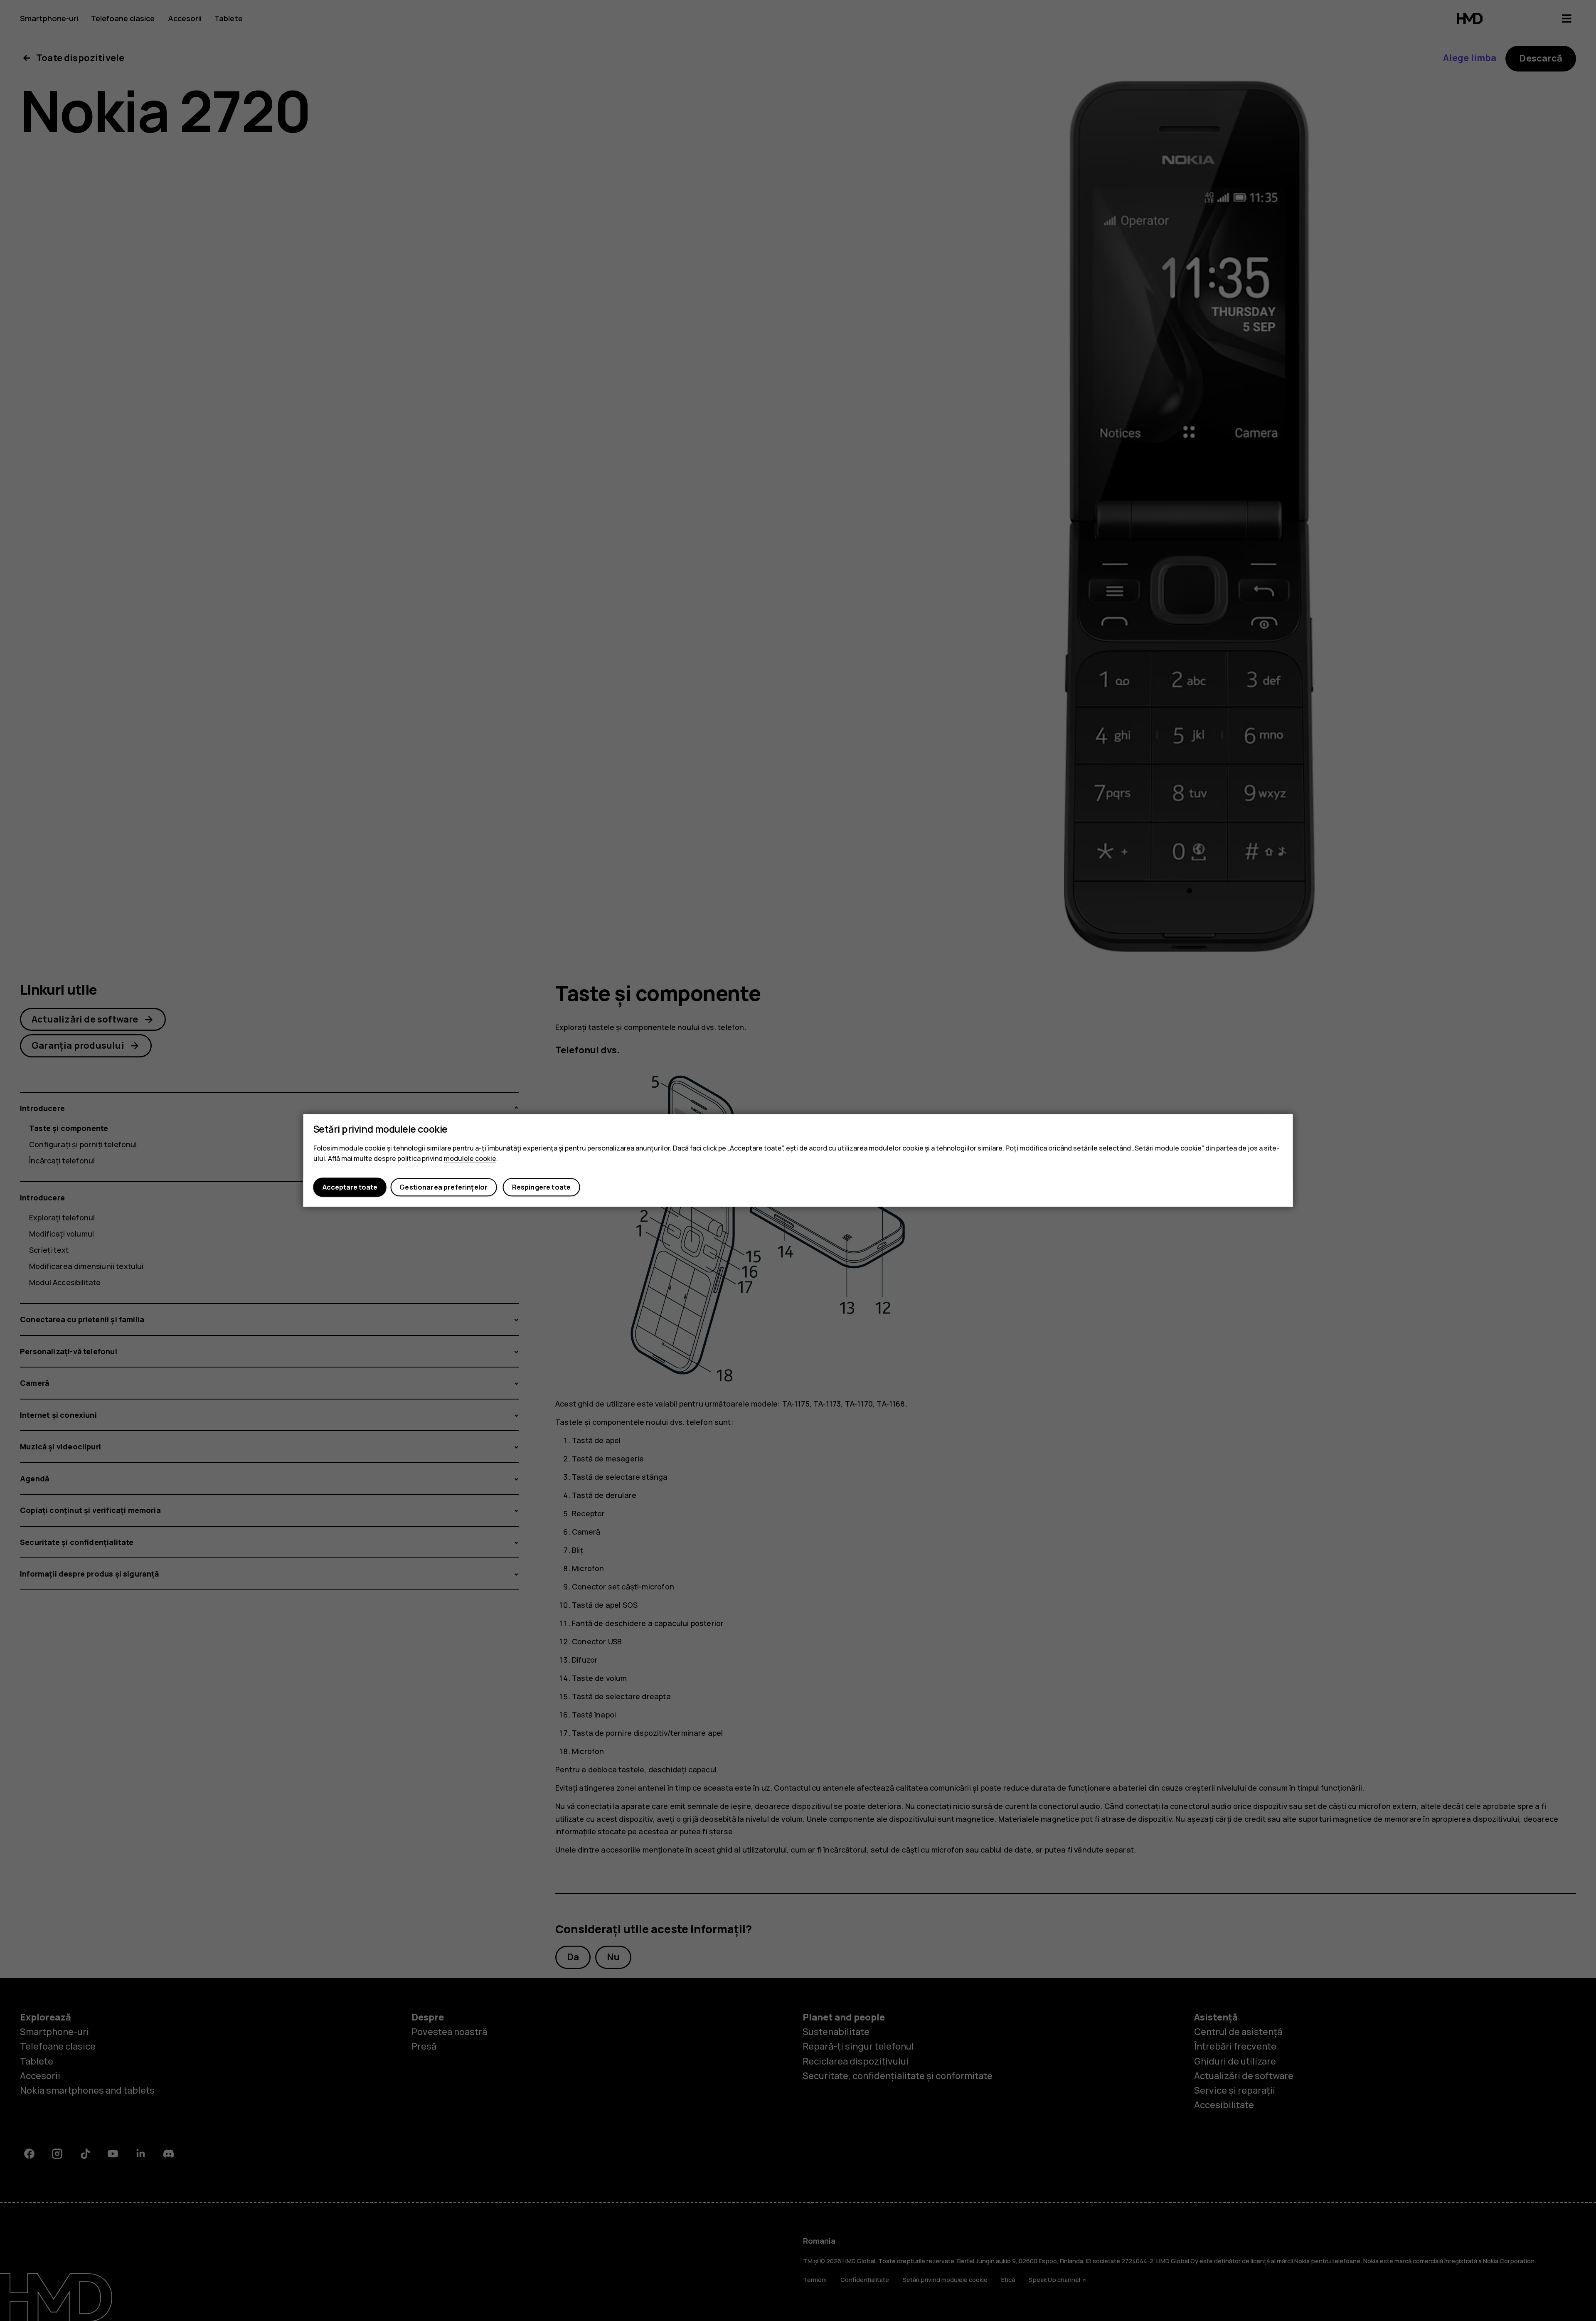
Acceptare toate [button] (350, 1187)
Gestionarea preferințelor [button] (443, 1187)
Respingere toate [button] (542, 1187)
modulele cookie (470, 1158)
